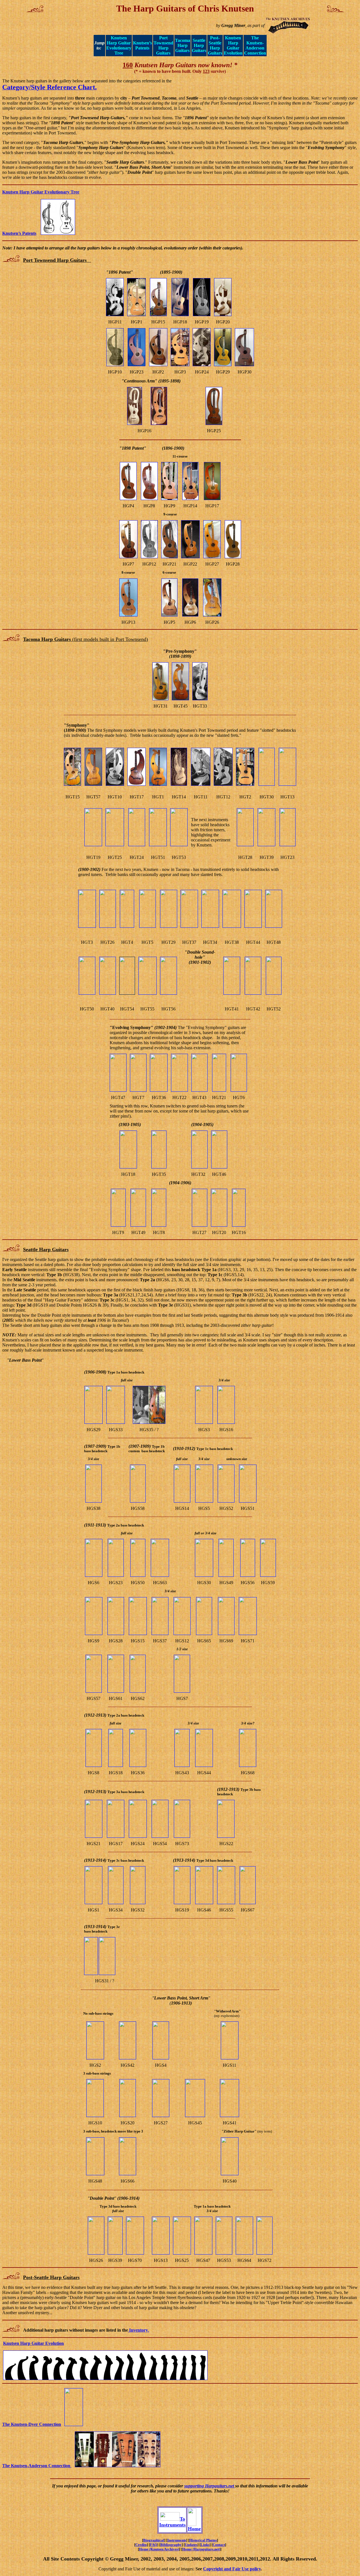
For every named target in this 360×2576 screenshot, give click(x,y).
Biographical (154, 2540)
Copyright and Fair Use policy (232, 2569)
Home (194, 2529)
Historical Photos (203, 2540)
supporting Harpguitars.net (210, 2486)
